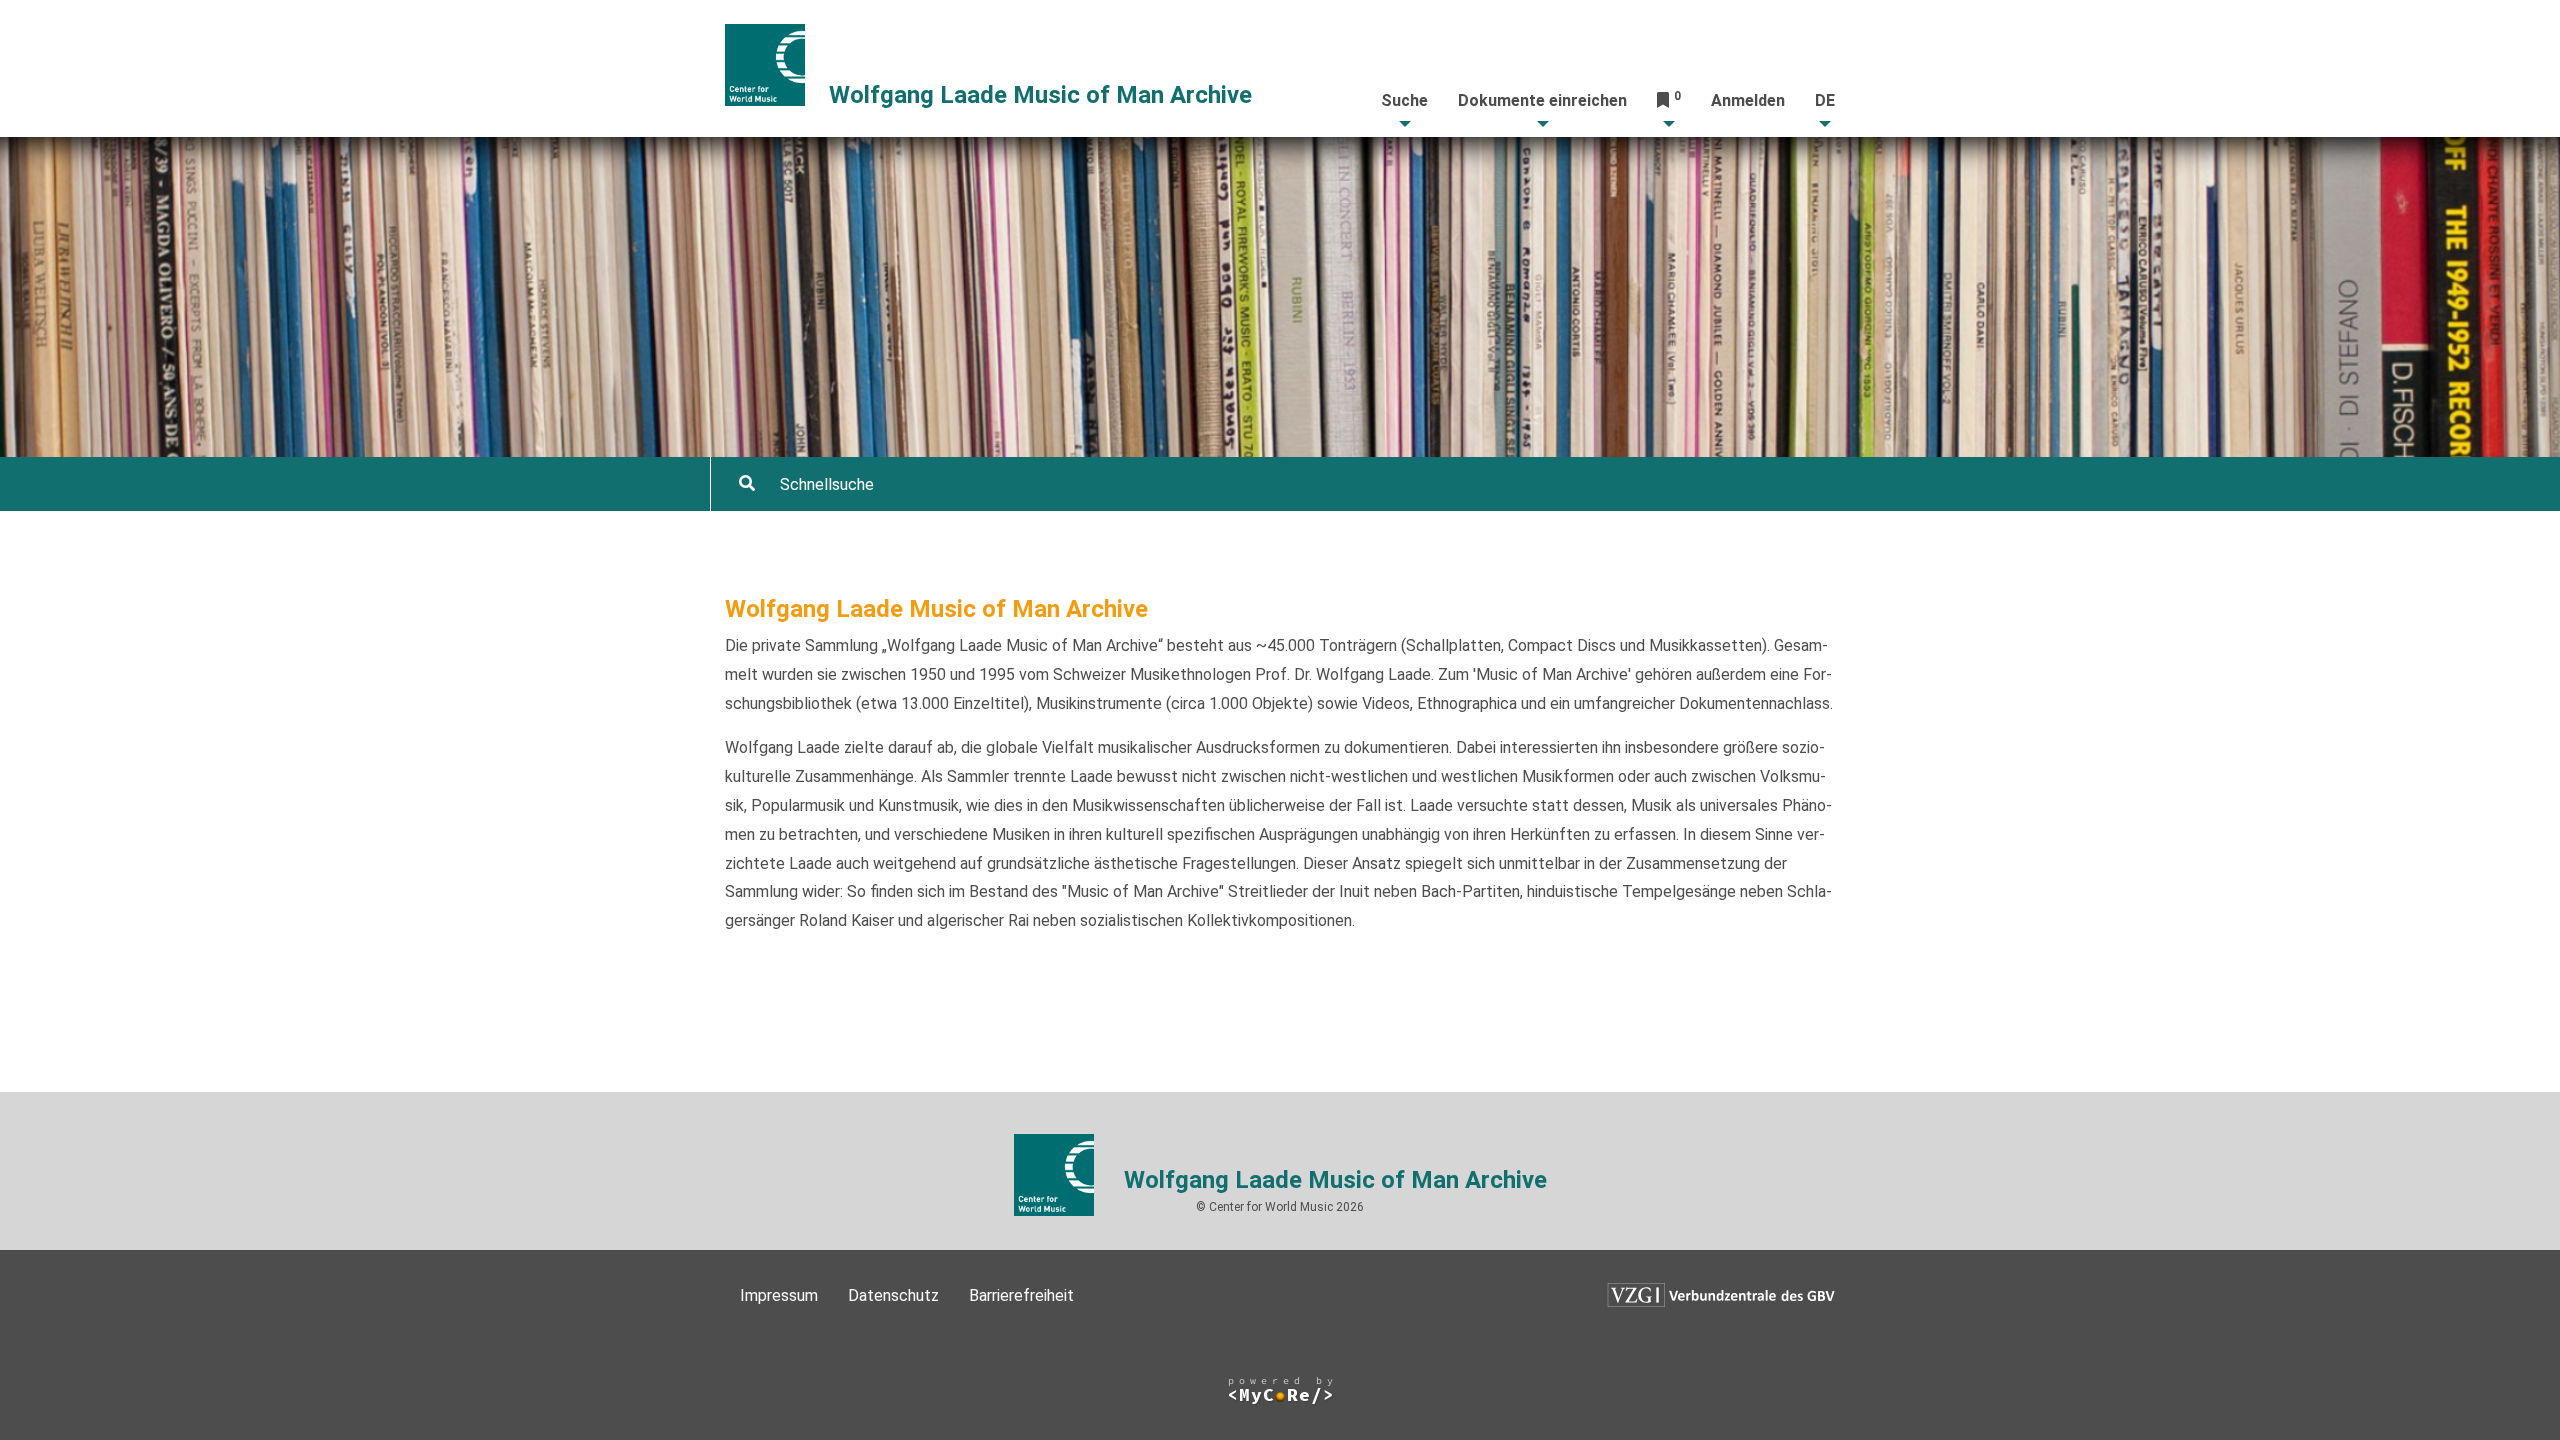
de (1825, 100)
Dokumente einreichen (1542, 100)
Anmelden (1748, 100)
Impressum (779, 1295)
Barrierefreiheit (1021, 1295)
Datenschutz (893, 1295)
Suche (1404, 100)
